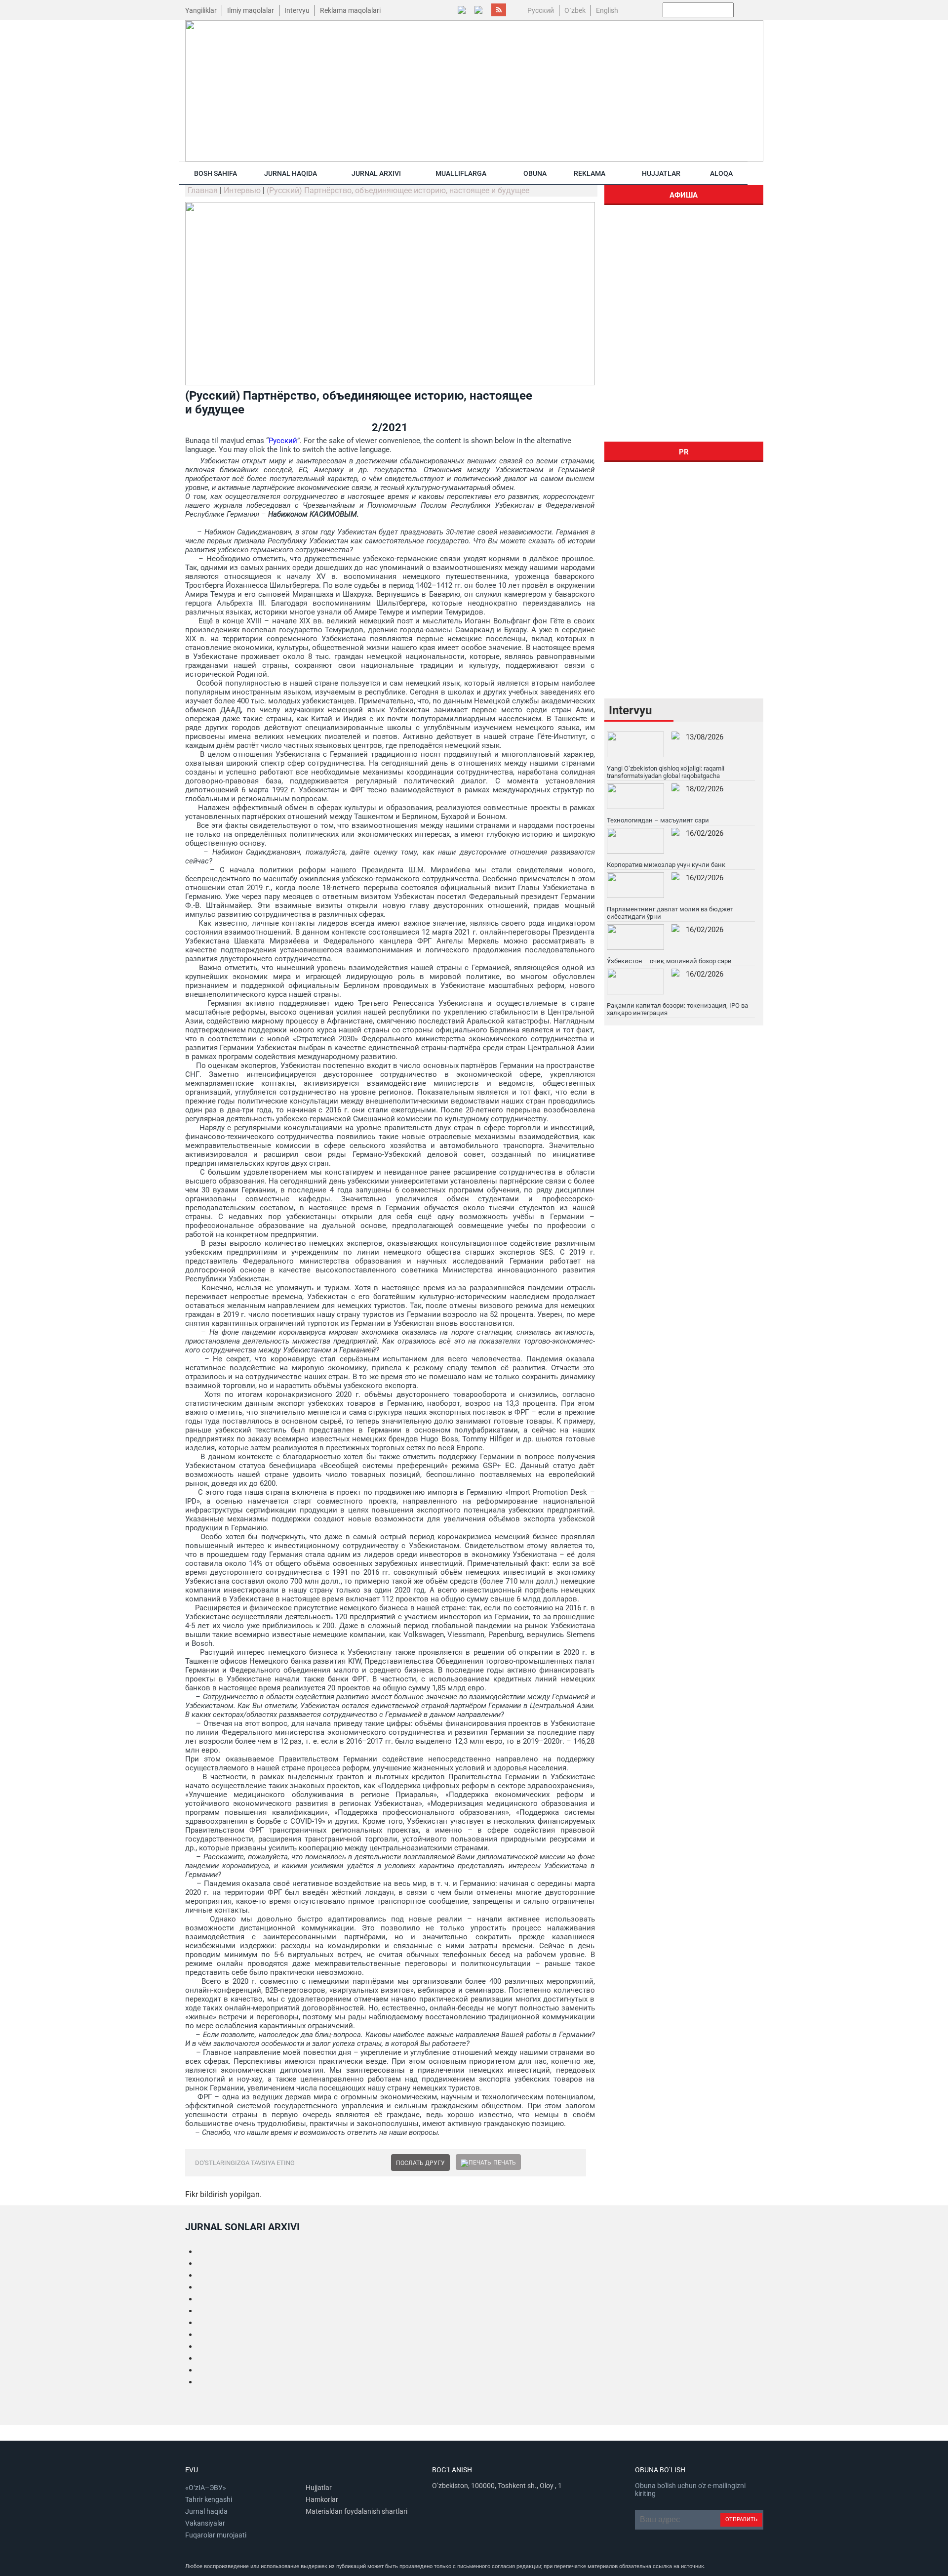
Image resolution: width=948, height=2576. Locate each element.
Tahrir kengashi (209, 2499)
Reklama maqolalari (350, 10)
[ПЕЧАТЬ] (476, 2163)
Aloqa (721, 173)
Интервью (242, 190)
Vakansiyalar (205, 2523)
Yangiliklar (201, 10)
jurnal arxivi (376, 173)
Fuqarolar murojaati (216, 2535)
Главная (203, 190)
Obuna (535, 173)
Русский (283, 441)
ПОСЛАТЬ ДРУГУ (420, 2163)
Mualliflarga (461, 173)
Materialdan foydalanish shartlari (356, 2511)
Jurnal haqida (291, 173)
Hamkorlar (322, 2499)
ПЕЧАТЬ (505, 2163)
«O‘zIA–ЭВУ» (206, 2488)
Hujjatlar (661, 173)
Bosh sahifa (216, 173)
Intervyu (297, 10)
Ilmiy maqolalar (251, 10)
